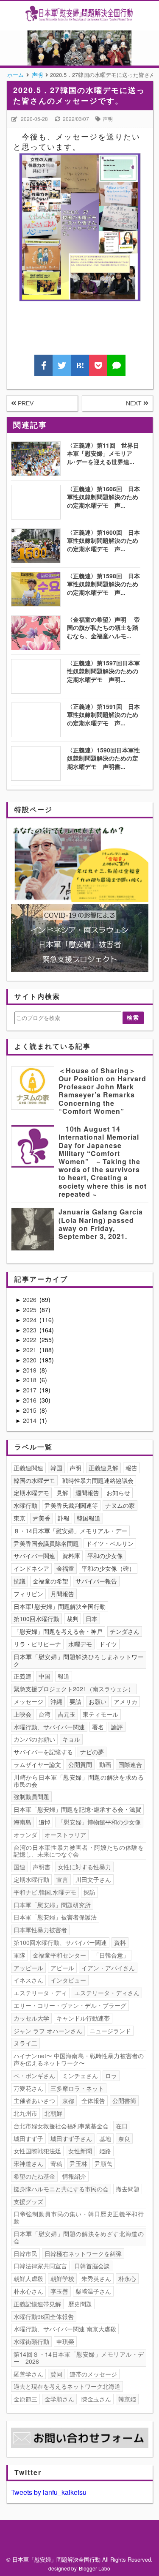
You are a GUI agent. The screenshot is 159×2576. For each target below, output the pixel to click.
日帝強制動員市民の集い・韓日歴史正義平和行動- (79, 2217)
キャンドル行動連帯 (83, 2018)
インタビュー (68, 1980)
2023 (31, 1330)
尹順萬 (103, 2163)
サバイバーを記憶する (43, 1752)
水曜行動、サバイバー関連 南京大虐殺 (65, 2329)
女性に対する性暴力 (84, 1867)
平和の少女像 (105, 1556)
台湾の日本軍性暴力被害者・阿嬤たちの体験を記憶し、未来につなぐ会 (79, 1851)
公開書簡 (124, 2100)
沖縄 (56, 1701)
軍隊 (20, 1955)
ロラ (111, 2076)
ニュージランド (110, 2031)
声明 (108, 119)
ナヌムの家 (120, 1505)
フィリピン (28, 1594)
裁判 (73, 1619)
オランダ (25, 1835)
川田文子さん (93, 1879)
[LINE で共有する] (116, 365)
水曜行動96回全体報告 (44, 2316)
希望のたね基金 (34, 2176)
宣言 (62, 1879)
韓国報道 (89, 1518)
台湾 (45, 1714)
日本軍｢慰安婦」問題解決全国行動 (60, 1606)
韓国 (56, 1468)
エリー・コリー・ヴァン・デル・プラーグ (70, 2005)
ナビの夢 (92, 1752)
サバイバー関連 (34, 1556)
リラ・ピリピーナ (37, 1644)
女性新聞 (80, 2151)
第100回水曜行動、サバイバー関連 (60, 1942)
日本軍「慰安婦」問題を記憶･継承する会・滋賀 (77, 1809)
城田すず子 (28, 2138)
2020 (31, 1360)
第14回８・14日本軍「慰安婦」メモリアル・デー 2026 (79, 2358)
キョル (71, 1739)
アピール (62, 1968)
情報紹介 (74, 2176)
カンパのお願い (34, 1739)
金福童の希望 (50, 1581)
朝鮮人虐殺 (28, 2278)
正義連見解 (103, 1468)
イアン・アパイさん (108, 1968)
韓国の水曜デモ (34, 1480)
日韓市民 (25, 2253)
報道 (64, 1676)
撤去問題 (128, 2189)
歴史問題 (80, 2304)
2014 (31, 1420)
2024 (31, 1320)
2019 (31, 1370)
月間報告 (62, 1594)
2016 (31, 1400)
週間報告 (87, 1493)
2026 (31, 1299)
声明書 (42, 1867)
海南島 (22, 1822)
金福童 (65, 1568)
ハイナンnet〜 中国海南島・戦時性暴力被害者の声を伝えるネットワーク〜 (79, 2059)
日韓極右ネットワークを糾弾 (83, 2253)
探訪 (89, 1892)
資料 (120, 1942)
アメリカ (126, 1701)
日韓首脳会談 (92, 2266)
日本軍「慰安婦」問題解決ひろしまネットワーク (79, 1660)
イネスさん (28, 1980)
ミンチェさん (80, 2076)
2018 (31, 1380)
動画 (105, 1764)
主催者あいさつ (34, 2100)
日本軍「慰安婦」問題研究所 (52, 1905)
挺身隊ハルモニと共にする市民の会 (61, 2189)
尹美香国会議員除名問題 (46, 1543)
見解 (62, 1493)
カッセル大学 (31, 2018)
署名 (98, 1727)
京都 (68, 2100)
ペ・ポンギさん (34, 2076)
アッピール (28, 1968)
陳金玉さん (96, 2399)
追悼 (45, 1822)
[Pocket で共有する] (98, 365)
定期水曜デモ (31, 1493)
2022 (31, 1340)
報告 (131, 1468)
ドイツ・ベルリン (110, 1543)
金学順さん (59, 2399)
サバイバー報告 (96, 1581)
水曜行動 (25, 1505)
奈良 (124, 2138)
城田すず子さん (71, 2138)
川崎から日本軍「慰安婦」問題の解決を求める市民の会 (79, 1781)
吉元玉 (67, 1714)
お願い (98, 1701)
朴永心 (127, 2278)
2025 (31, 1310)
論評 (117, 1727)
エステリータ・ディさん (107, 1993)
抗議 (20, 1581)
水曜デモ (80, 1644)
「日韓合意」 (111, 1955)
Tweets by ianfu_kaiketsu (49, 2492)
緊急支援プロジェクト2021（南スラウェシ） (74, 1689)
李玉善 (59, 2291)
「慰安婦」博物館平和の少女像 (99, 1822)
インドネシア (31, 1568)
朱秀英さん (96, 2278)
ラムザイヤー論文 (37, 1764)
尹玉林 (78, 2163)
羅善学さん (28, 2374)
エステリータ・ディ (40, 1993)
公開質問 (80, 1764)
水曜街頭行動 (31, 2341)
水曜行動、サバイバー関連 (49, 1727)
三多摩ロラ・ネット (77, 2088)
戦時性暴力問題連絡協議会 (98, 1480)
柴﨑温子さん (93, 2291)
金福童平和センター (59, 1955)
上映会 (22, 1714)
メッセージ (28, 1701)
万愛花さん (28, 2088)
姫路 (105, 2151)
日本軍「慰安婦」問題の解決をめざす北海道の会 (79, 2237)
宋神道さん (28, 2163)
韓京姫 (127, 2399)
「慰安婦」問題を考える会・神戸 (58, 1631)
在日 (122, 2126)
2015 (31, 1410)
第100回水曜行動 (36, 1619)
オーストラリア (65, 1835)
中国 (45, 1676)
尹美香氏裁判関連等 (71, 1505)
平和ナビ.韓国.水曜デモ (45, 1892)
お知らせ (118, 1493)
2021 (31, 1350)
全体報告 (93, 2100)
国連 (20, 1867)
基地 (105, 2138)
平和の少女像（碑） (108, 1568)
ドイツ (108, 1644)
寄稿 (56, 2163)
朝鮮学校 (62, 2278)
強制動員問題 (31, 1797)
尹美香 (42, 1518)
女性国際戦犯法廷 (37, 2151)
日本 (92, 1619)
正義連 (22, 1676)
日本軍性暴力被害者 (40, 1930)
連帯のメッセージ (93, 2374)
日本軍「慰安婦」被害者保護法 (55, 1917)
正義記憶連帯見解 (37, 2304)
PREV (25, 403)
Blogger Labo (95, 2568)
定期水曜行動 (31, 1879)
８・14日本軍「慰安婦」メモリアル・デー (70, 1531)
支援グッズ (28, 2201)
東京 (20, 1518)
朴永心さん (28, 2291)
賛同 (56, 2374)
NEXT (135, 403)
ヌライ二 (25, 2043)
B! (80, 365)
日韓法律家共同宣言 (40, 2266)
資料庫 (71, 1556)
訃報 (64, 1518)
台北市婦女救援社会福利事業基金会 (61, 2126)
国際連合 (130, 1764)
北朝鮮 (53, 2113)
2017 (31, 1390)
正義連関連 (28, 1468)
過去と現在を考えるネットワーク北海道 (67, 2386)
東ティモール (100, 1714)
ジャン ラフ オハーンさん (48, 2031)
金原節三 (25, 2399)
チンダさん (125, 1631)
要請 (75, 1701)
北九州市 (25, 2113)
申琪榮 (65, 2341)
